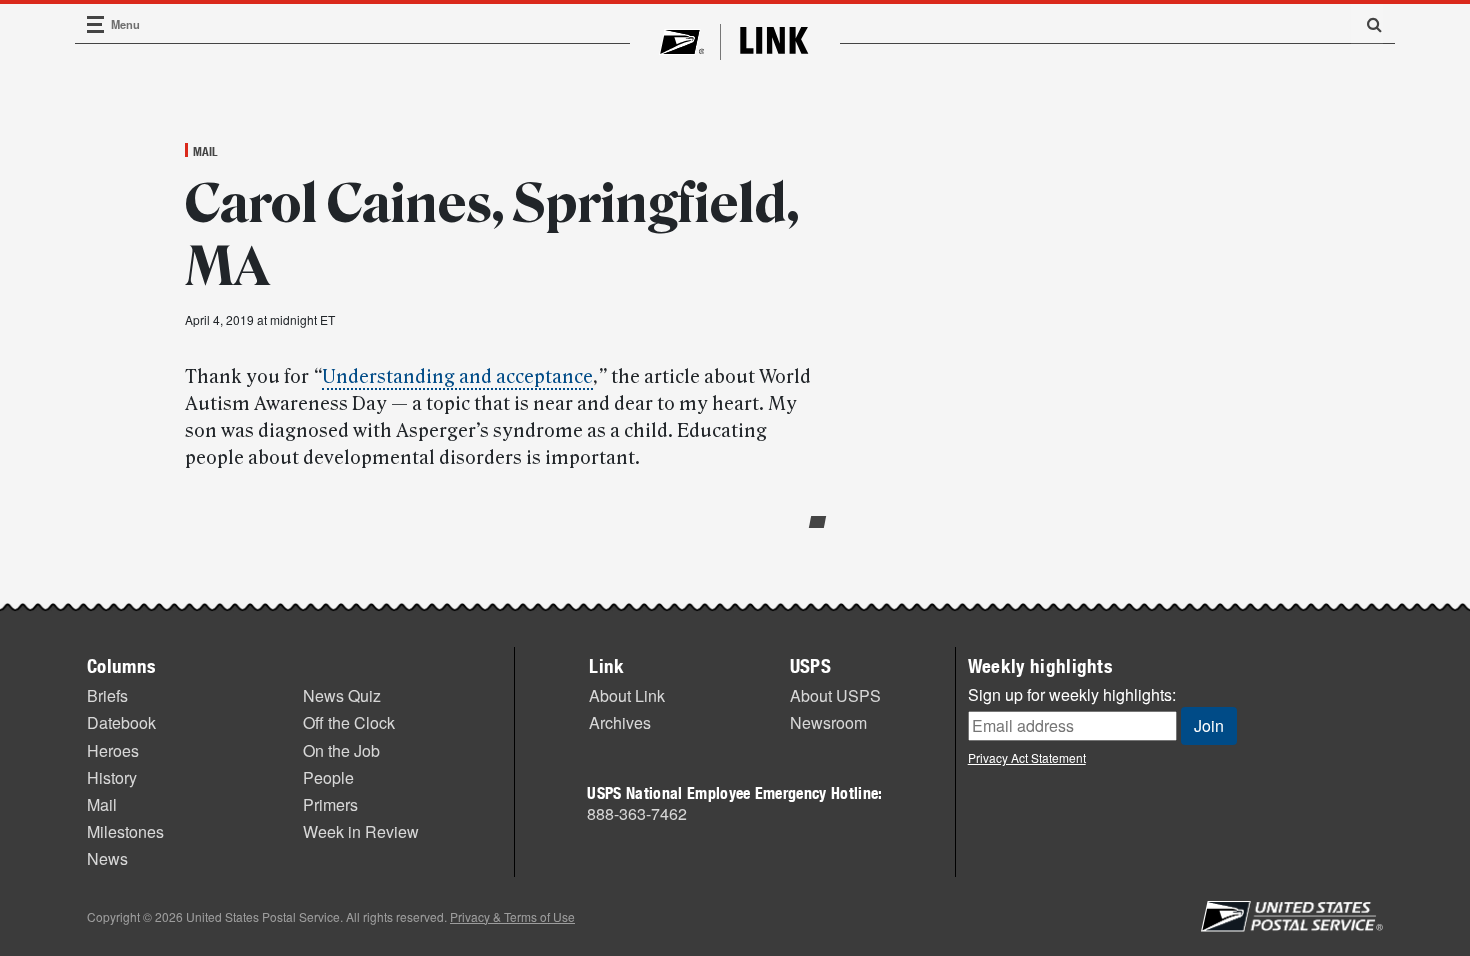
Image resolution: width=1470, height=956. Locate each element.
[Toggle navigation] (96, 24)
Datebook (121, 722)
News (107, 858)
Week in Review (361, 831)
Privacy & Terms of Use (512, 916)
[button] (1367, 24)
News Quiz (342, 695)
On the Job (341, 750)
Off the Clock (349, 722)
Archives (620, 722)
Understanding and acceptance (457, 377)
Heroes (113, 750)
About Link (627, 695)
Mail (205, 151)
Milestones (125, 831)
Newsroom (828, 722)
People (328, 777)
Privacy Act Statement (1027, 757)
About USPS (835, 695)
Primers (330, 804)
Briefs (107, 695)
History (112, 777)
